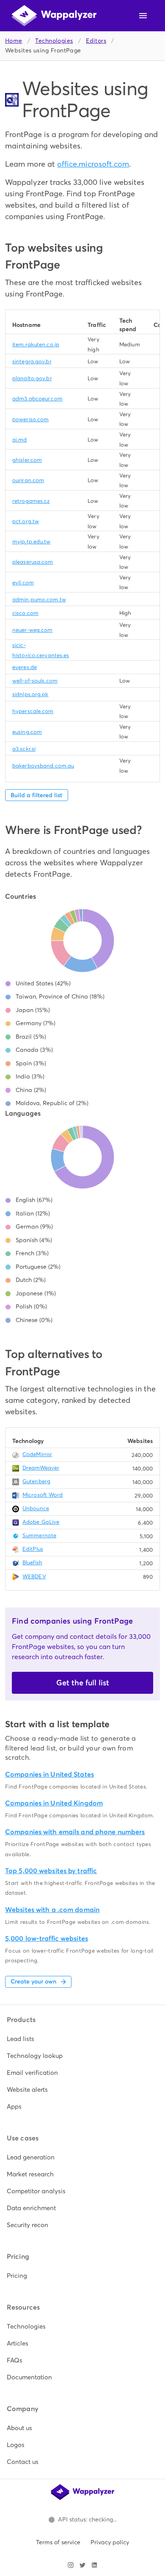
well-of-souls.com (35, 681)
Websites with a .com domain (52, 1910)
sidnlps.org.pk (30, 694)
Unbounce (36, 1508)
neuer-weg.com (32, 630)
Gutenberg (36, 1481)
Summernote (39, 1535)
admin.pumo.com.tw (39, 599)
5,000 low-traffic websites (47, 1938)
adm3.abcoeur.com (37, 399)
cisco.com (25, 613)
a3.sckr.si (24, 749)
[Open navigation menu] (143, 16)
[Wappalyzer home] (54, 16)
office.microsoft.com (93, 164)
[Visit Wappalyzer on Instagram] (71, 2565)
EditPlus (33, 1549)
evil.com (23, 583)
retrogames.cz (31, 501)
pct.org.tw (26, 521)
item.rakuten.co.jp (36, 344)
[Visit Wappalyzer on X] (82, 2565)
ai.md (20, 440)
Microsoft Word (43, 1495)
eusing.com (27, 732)
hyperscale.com (33, 711)
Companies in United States (49, 1774)
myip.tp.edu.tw (32, 542)
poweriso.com (30, 419)
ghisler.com (27, 460)
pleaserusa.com (33, 562)
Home (14, 41)
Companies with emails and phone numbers (75, 1832)
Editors (96, 41)
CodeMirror (37, 1454)
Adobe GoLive (41, 1522)
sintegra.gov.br (32, 361)
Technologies (54, 41)
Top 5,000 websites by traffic (51, 1871)
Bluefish (32, 1562)
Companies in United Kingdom (54, 1803)
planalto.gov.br (32, 378)
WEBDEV (34, 1576)
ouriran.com (28, 480)
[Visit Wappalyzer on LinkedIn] (94, 2565)
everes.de (25, 667)
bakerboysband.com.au (43, 766)
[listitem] (82, 2039)
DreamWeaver (41, 1468)
